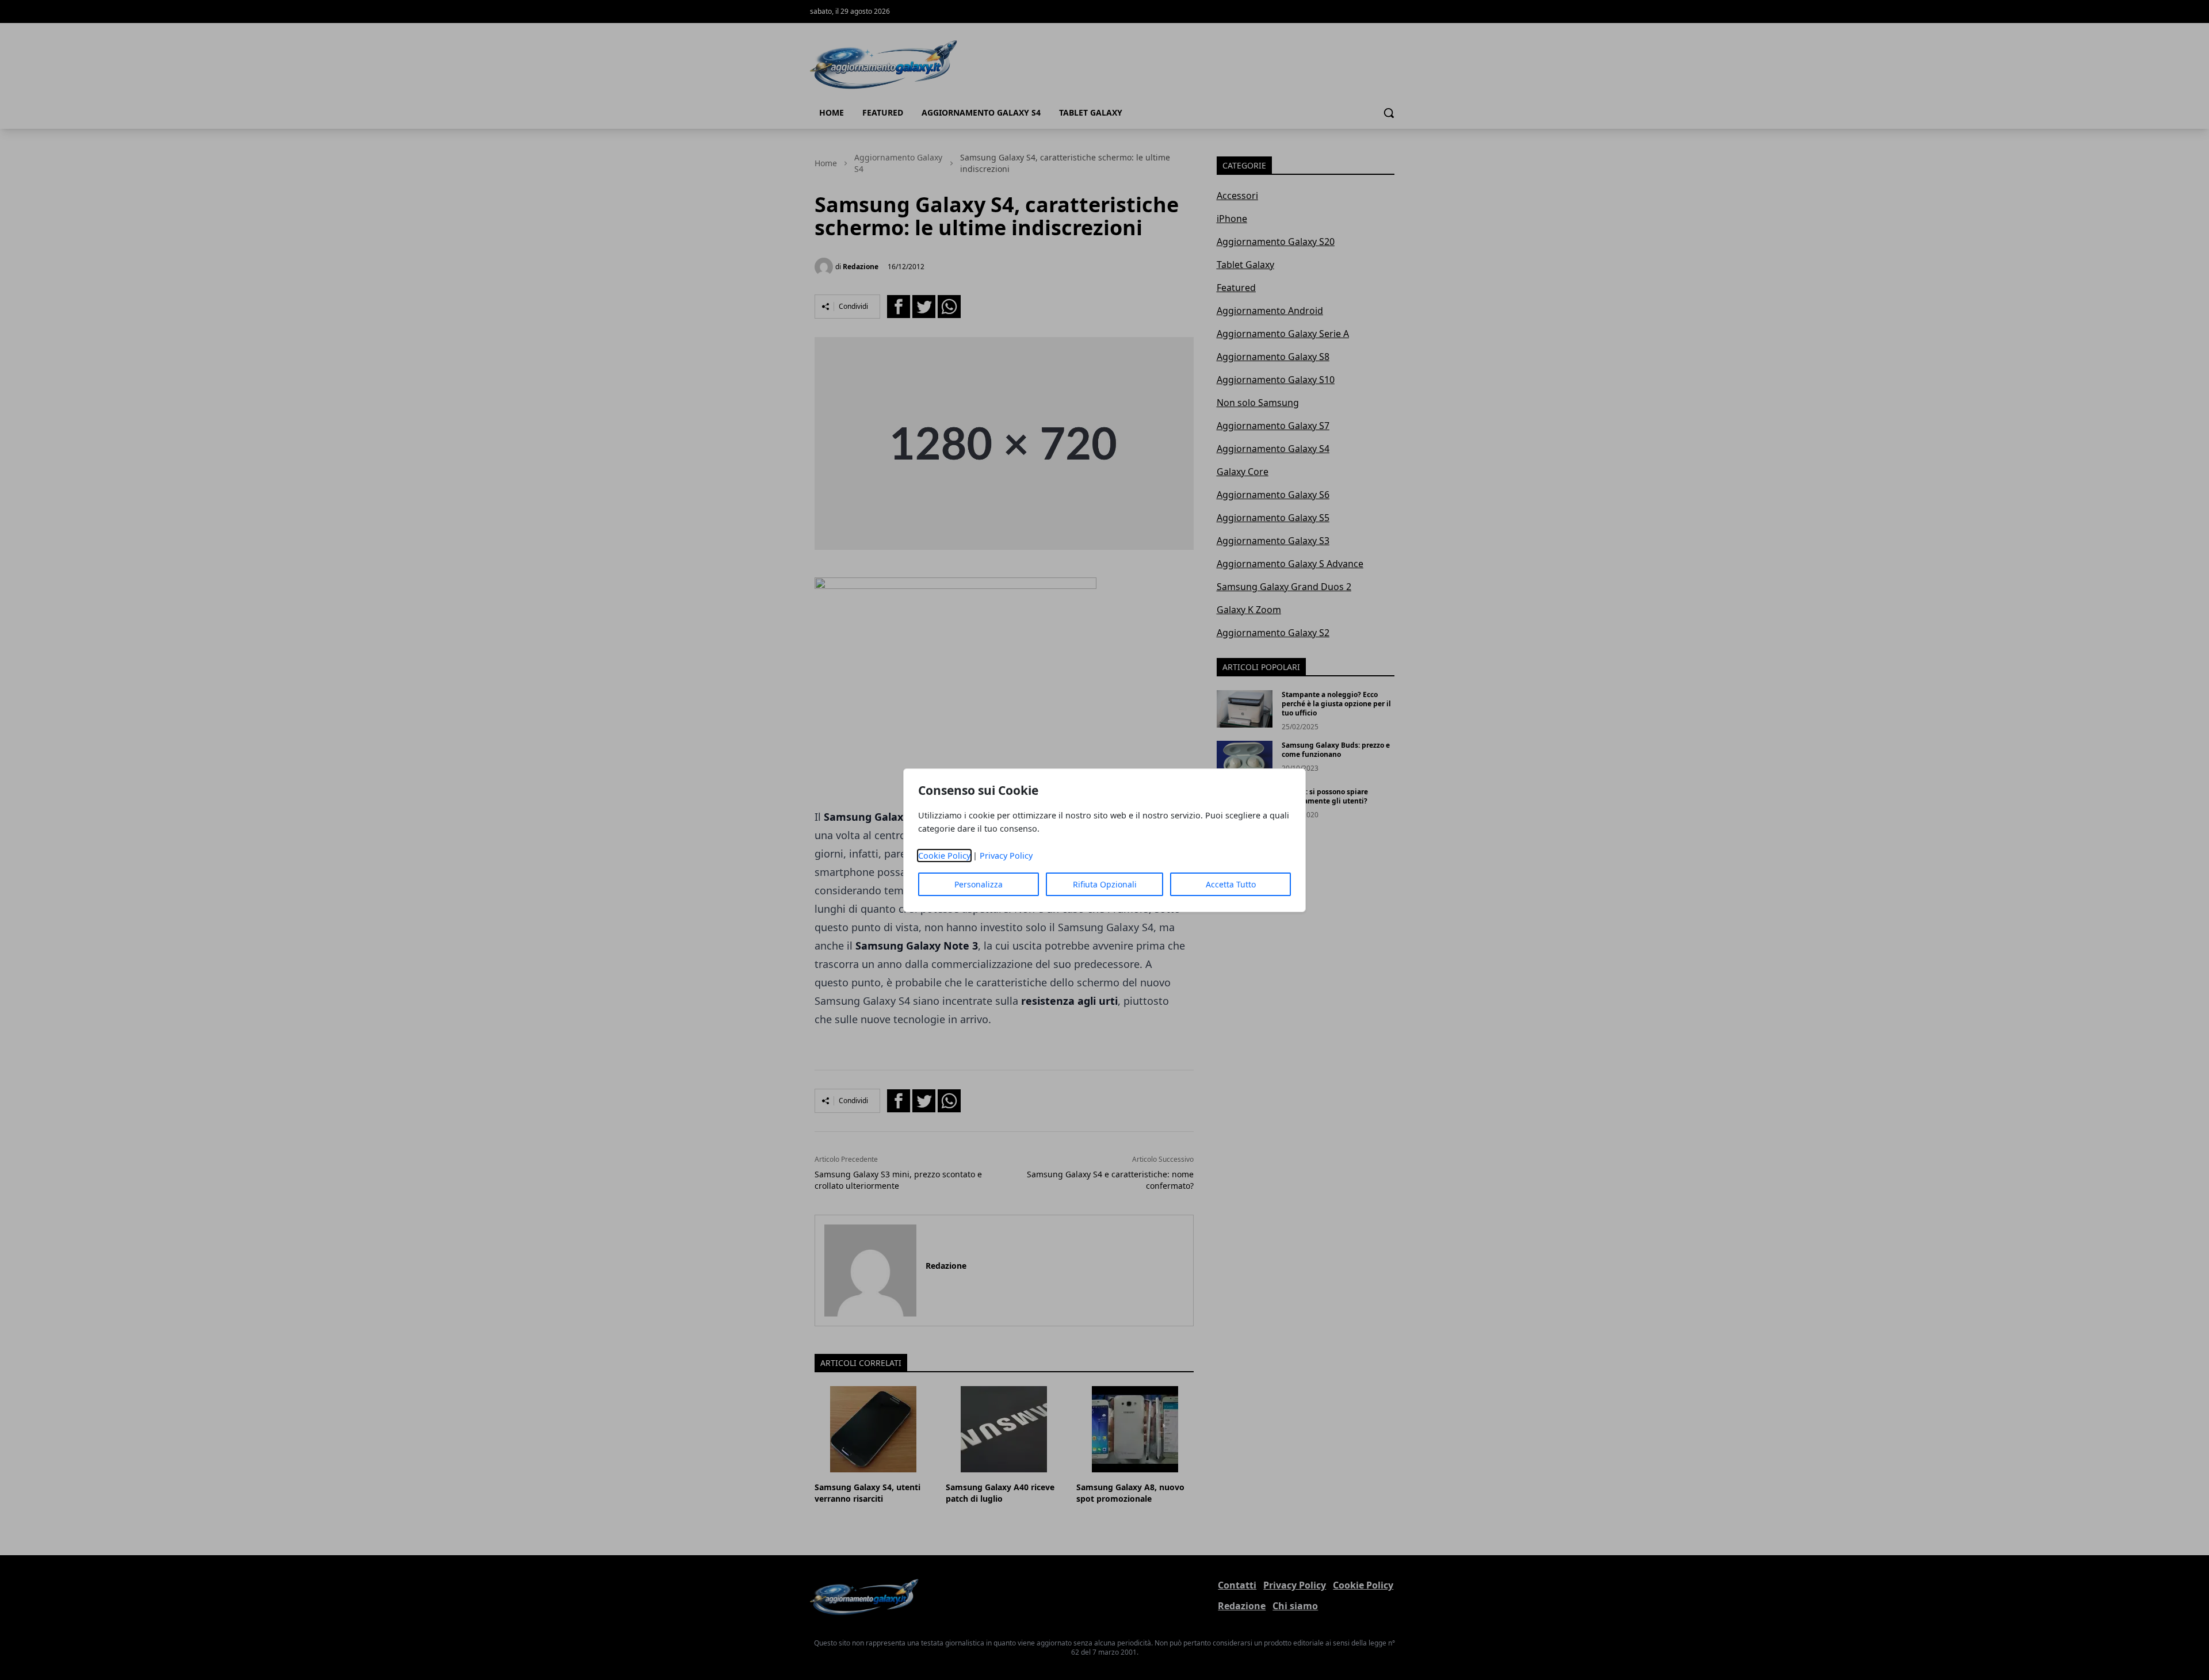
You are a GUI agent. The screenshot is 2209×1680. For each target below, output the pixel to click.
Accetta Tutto (1231, 884)
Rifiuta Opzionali (1105, 884)
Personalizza (979, 884)
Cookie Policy (944, 856)
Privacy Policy (1006, 856)
